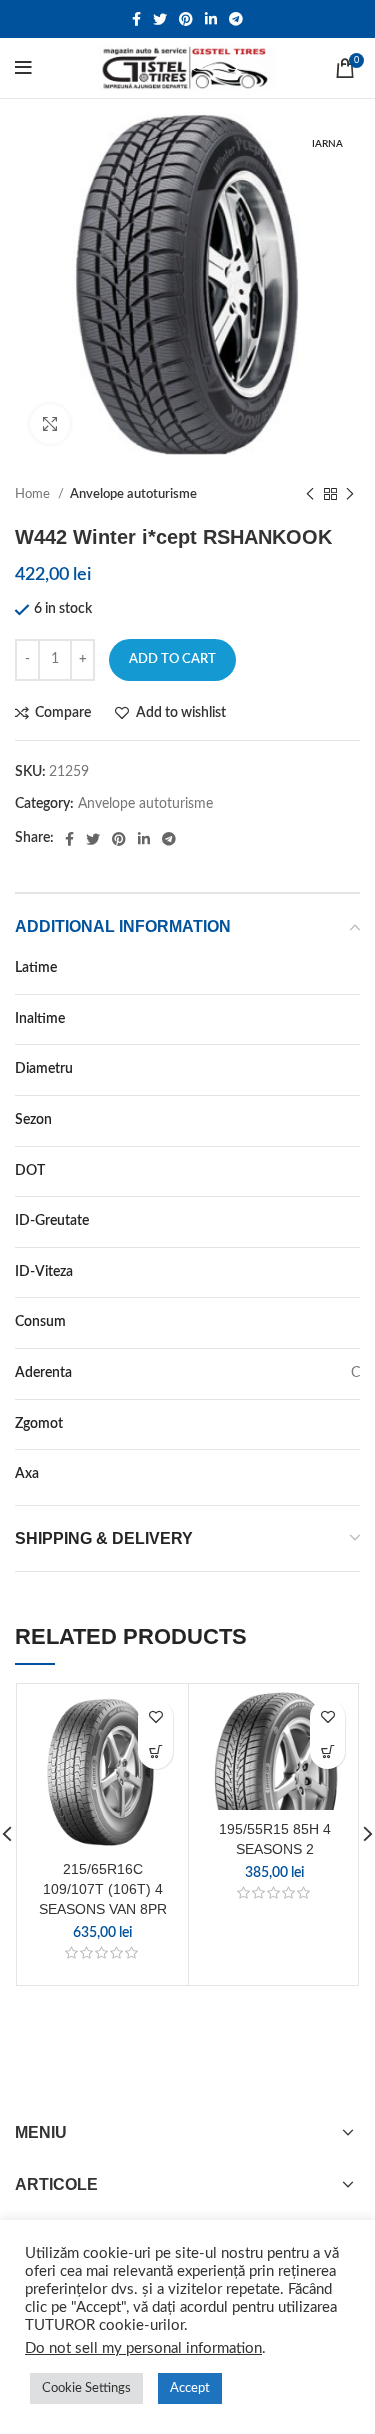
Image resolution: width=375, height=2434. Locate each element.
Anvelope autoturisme (133, 494)
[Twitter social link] (160, 19)
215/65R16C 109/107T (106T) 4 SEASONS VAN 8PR (103, 1888)
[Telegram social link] (236, 19)
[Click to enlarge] (50, 424)
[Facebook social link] (136, 19)
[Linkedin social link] (211, 19)
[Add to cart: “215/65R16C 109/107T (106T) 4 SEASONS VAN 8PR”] (155, 1751)
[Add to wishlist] (155, 1716)
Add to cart (172, 659)
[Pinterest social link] (186, 19)
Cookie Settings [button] (86, 2388)
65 (352, 1019)
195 (348, 968)
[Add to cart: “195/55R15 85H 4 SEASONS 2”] (327, 1751)
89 (352, 1221)
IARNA (339, 1120)
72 (352, 1424)
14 (352, 1069)
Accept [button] (190, 2388)
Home (34, 494)
